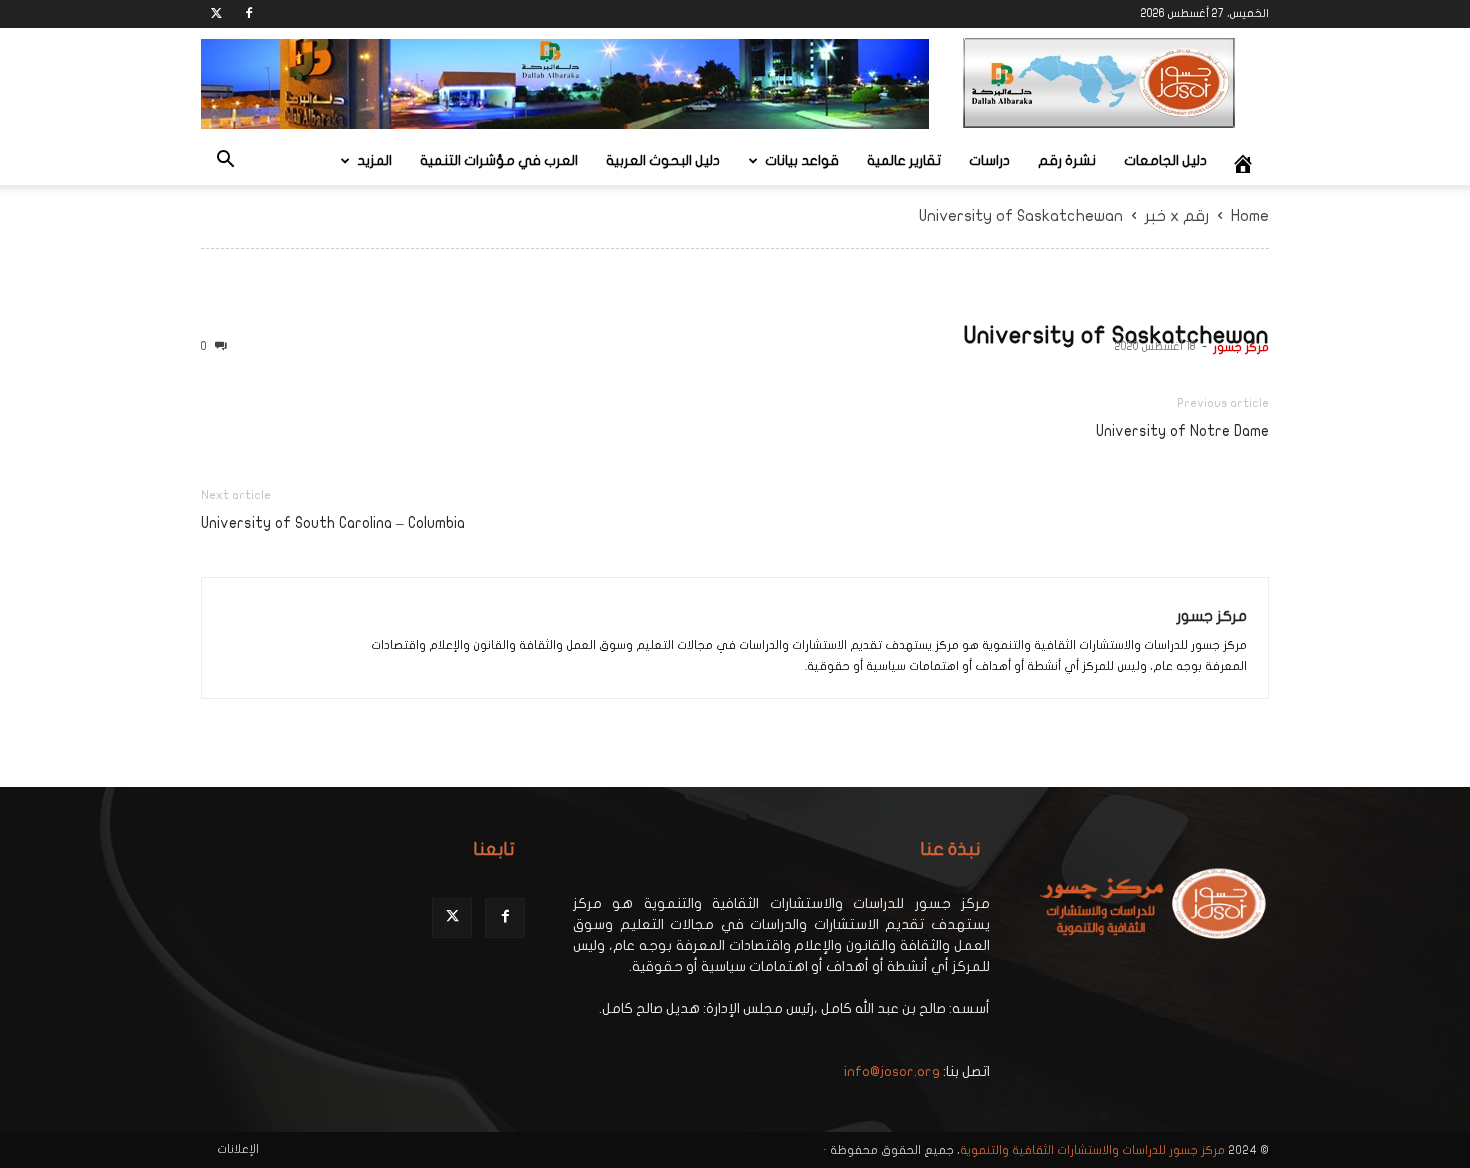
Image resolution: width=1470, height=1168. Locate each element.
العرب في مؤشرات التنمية (499, 160)
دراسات (989, 160)
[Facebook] (249, 14)
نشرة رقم (1067, 160)
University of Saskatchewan (1116, 335)
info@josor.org (892, 1071)
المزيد (374, 160)
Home (1250, 216)
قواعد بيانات (802, 160)
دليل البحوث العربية (663, 160)
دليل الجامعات (1165, 160)
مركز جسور (1241, 347)
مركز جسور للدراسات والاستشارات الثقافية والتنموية (1092, 1150)
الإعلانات (238, 1149)
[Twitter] (216, 14)
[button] (225, 162)
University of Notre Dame (1182, 431)
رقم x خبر (1177, 216)
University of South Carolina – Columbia (333, 523)
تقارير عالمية (904, 160)
